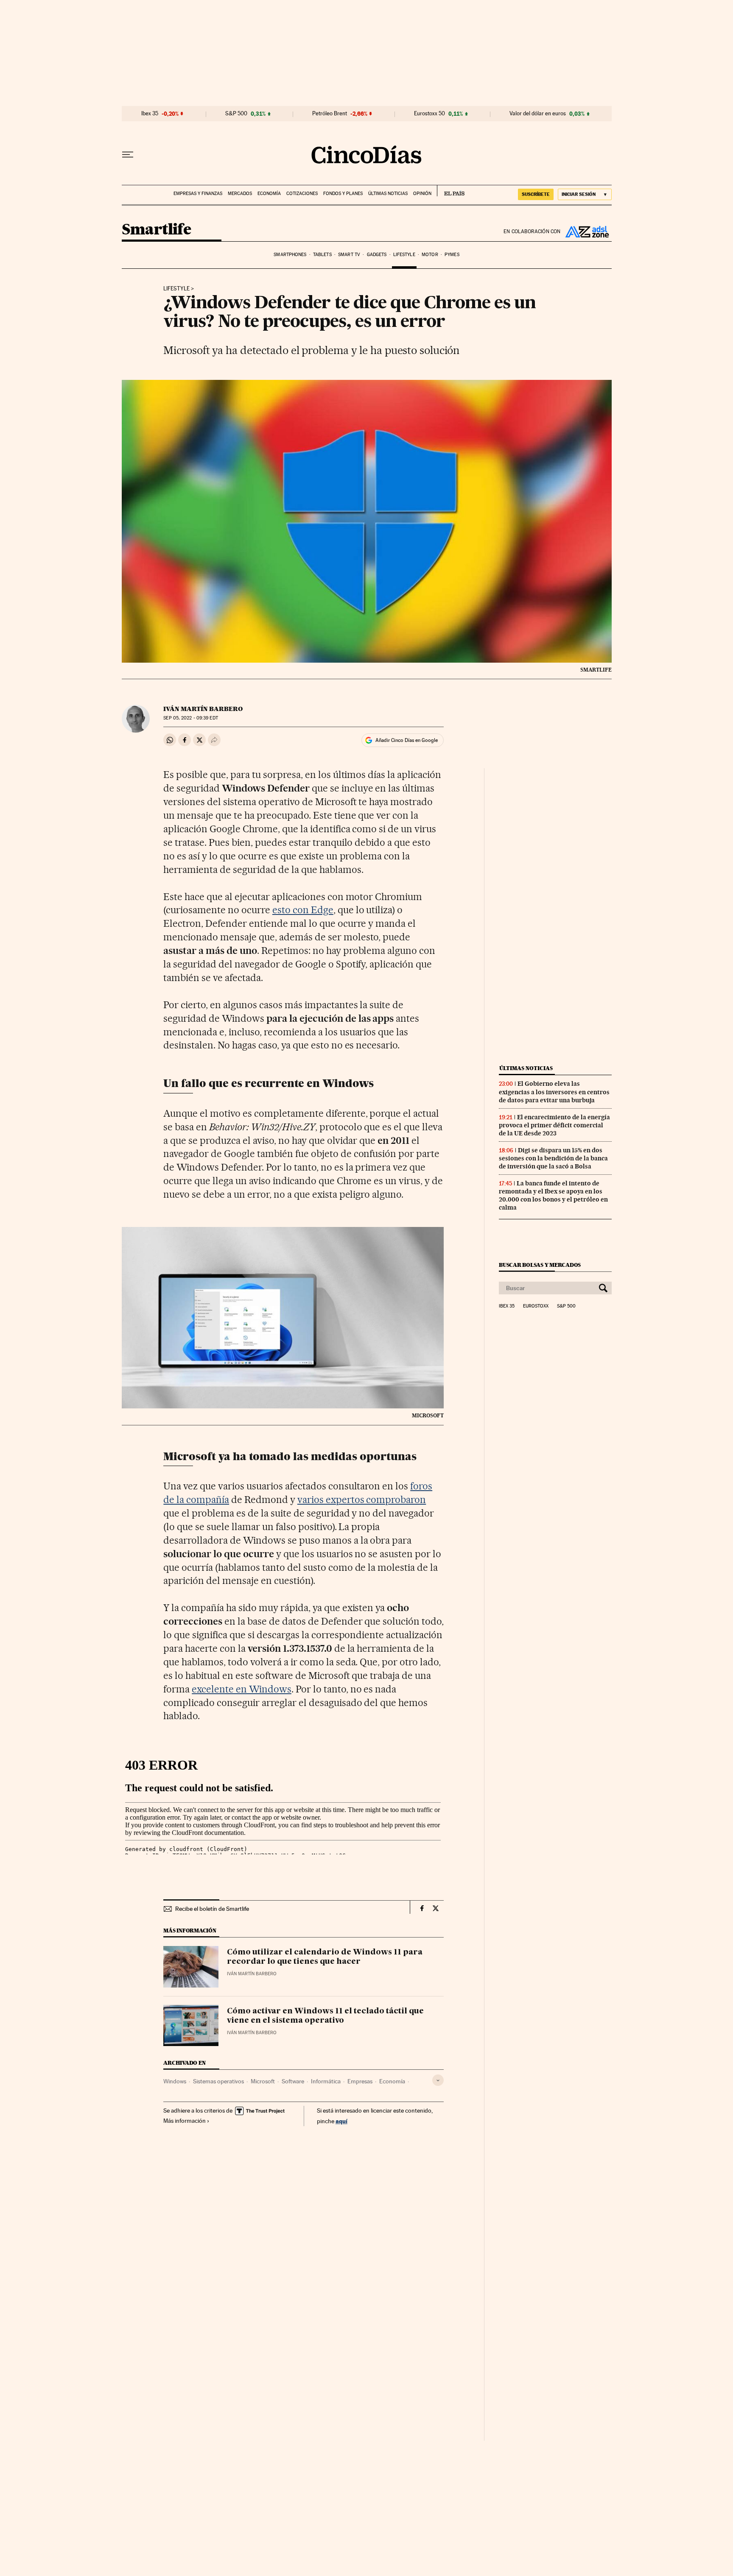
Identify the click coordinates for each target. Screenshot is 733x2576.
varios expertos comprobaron (362, 1500)
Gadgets (377, 255)
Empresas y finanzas (198, 194)
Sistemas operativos (218, 2081)
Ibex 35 (150, 114)
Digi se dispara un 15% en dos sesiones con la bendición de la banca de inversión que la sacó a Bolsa (553, 1158)
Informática (326, 2081)
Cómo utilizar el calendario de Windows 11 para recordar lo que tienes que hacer (325, 1957)
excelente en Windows (242, 1689)
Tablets (322, 255)
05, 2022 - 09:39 (190, 718)
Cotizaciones (302, 194)
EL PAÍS (451, 191)
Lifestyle (404, 255)
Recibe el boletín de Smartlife (212, 1909)
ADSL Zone (586, 231)
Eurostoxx (536, 1306)
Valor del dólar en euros (538, 114)
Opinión (422, 194)
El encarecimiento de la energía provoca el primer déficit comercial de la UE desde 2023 (554, 1125)
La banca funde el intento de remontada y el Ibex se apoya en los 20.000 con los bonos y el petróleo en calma (553, 1195)
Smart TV (349, 255)
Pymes (452, 255)
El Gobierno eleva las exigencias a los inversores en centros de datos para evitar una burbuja (554, 1092)
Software (293, 2081)
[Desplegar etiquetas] (438, 2080)
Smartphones (290, 255)
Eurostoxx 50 (429, 114)
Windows (175, 2081)
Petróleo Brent (330, 114)
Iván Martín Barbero (203, 709)
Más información (185, 2121)
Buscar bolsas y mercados (540, 1265)
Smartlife (157, 230)
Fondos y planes (343, 194)
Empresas (360, 2081)
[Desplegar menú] (128, 155)
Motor (430, 255)
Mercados (240, 194)
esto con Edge (303, 910)
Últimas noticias (388, 194)
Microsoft (263, 2081)
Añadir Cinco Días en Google (407, 740)
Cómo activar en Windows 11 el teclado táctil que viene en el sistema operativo (325, 2016)
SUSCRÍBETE (536, 194)
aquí (341, 2121)
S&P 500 (236, 114)
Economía (269, 194)
